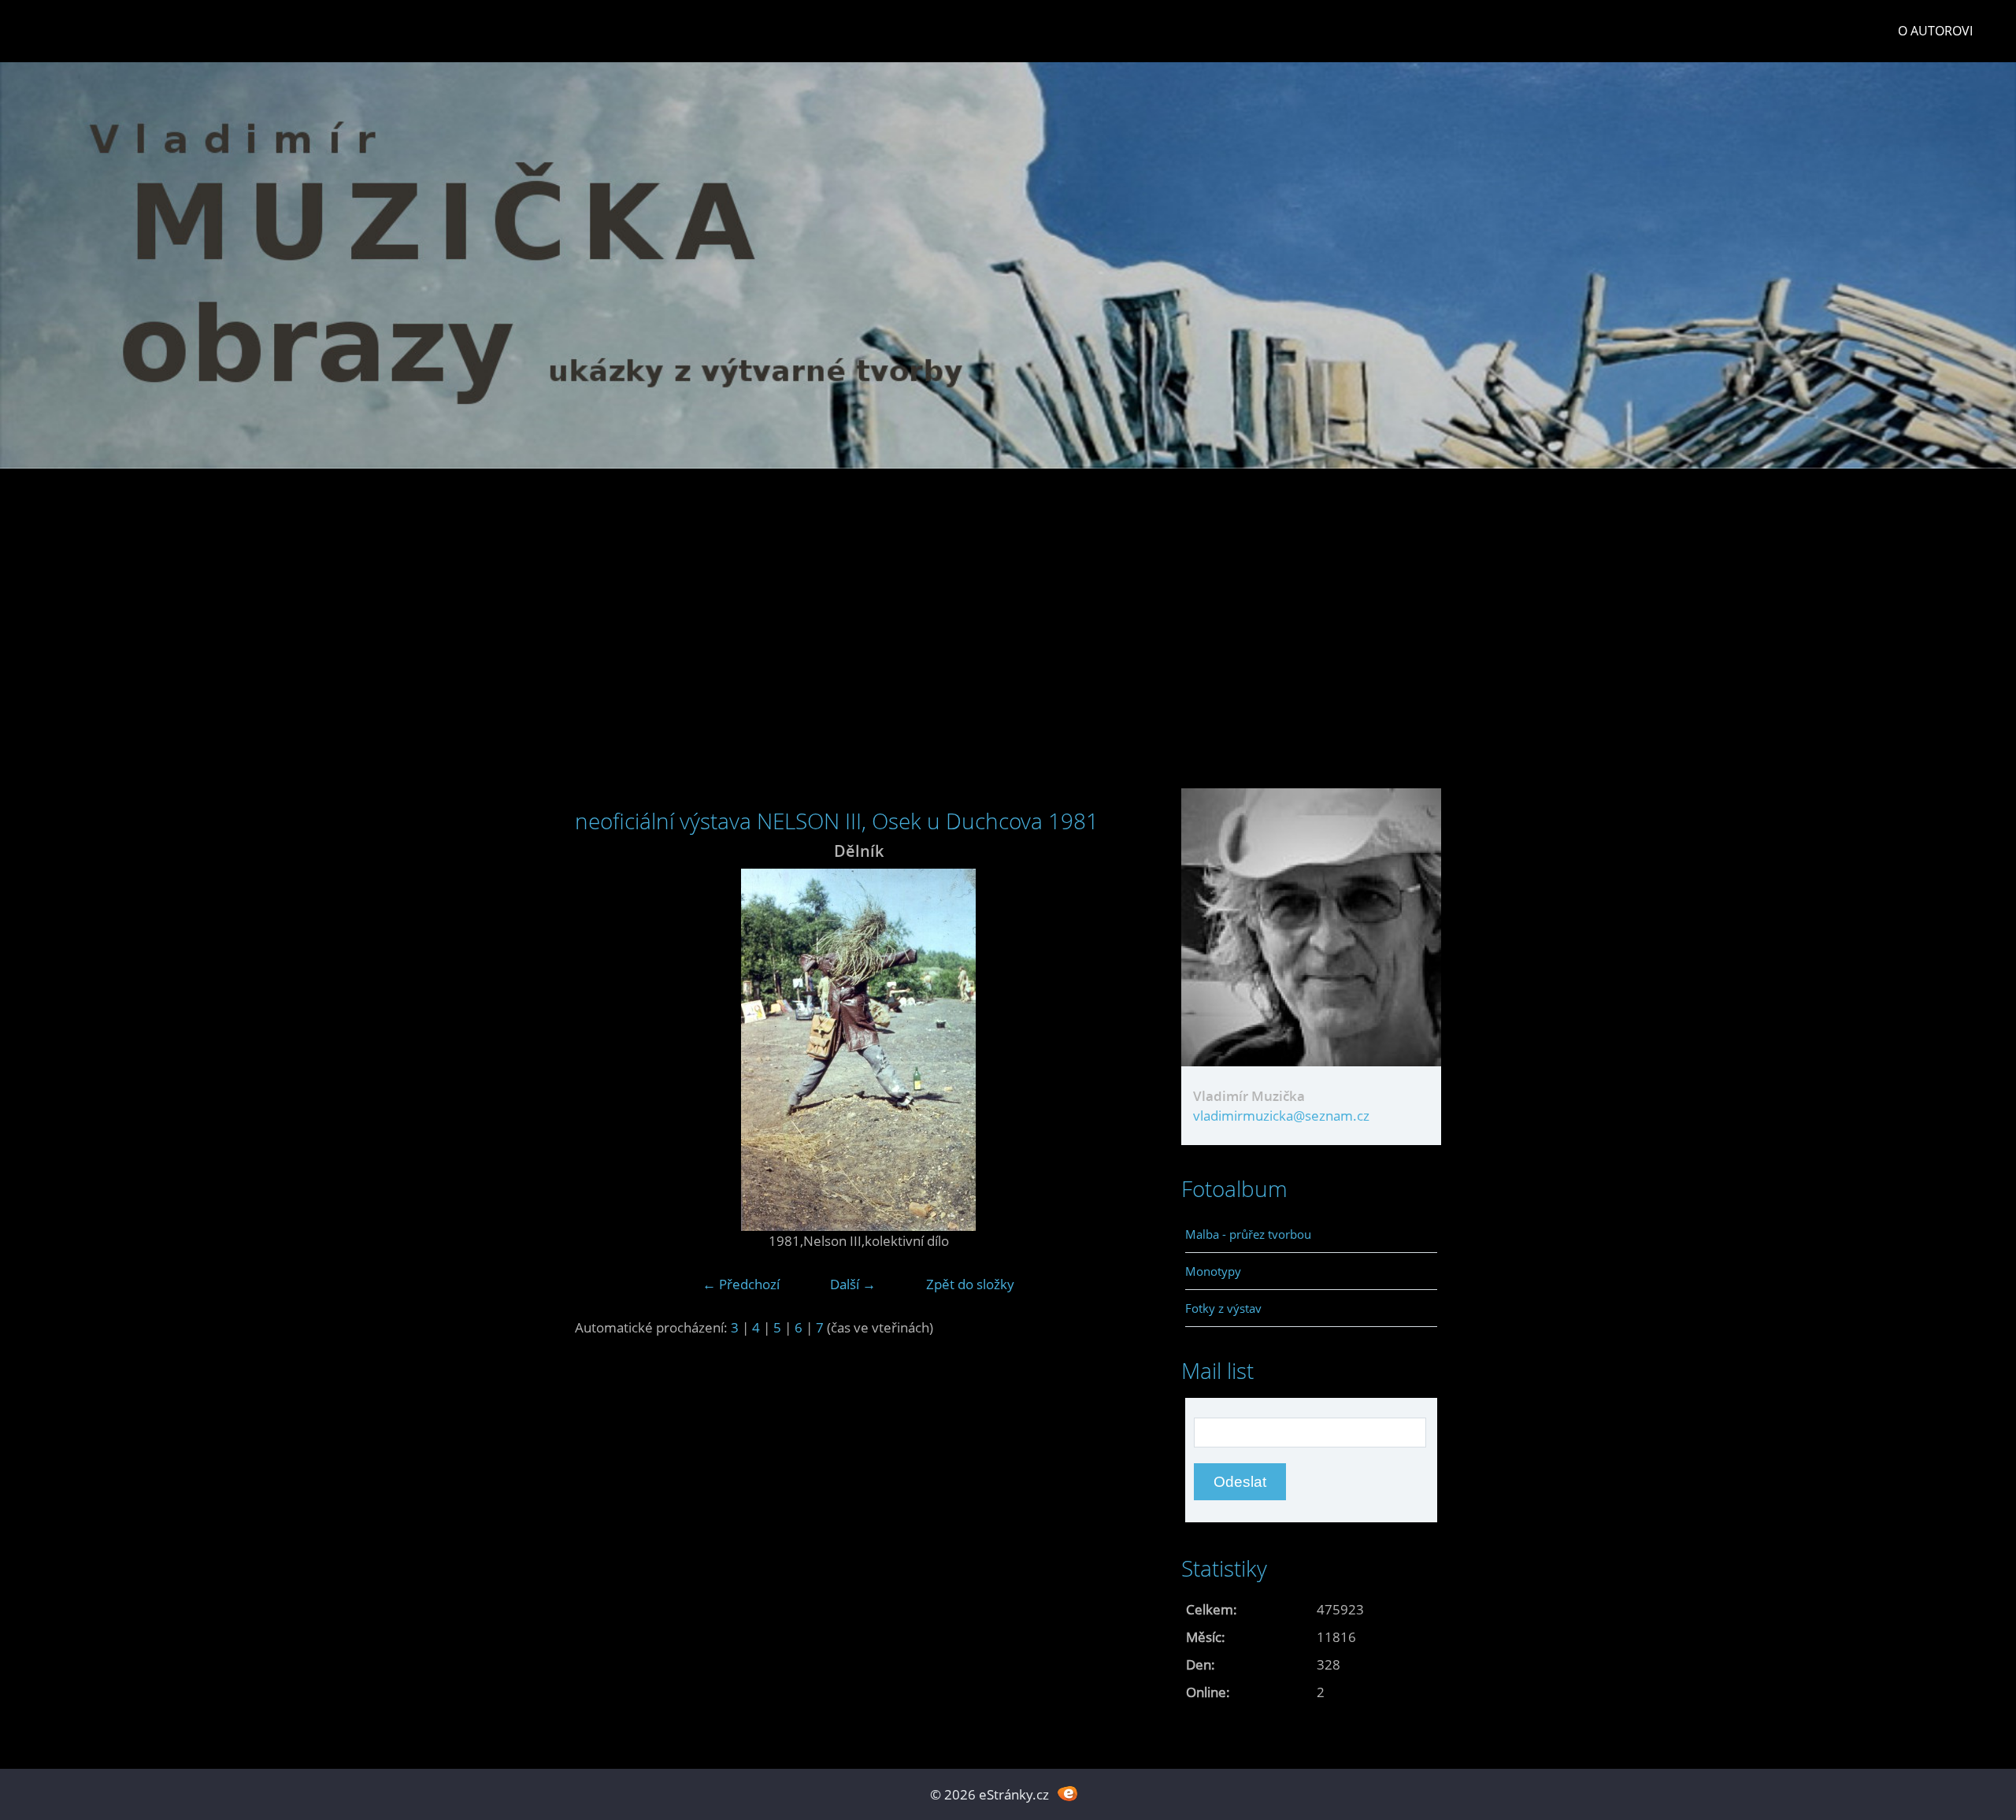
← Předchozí (741, 1284)
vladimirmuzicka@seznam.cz (1281, 1116)
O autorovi (1935, 31)
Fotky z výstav (1223, 1308)
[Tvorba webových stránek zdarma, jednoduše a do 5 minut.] (1067, 1793)
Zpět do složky (970, 1284)
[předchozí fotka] (600, 1050)
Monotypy (1213, 1271)
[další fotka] (1116, 1050)
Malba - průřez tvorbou (1248, 1234)
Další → (853, 1284)
